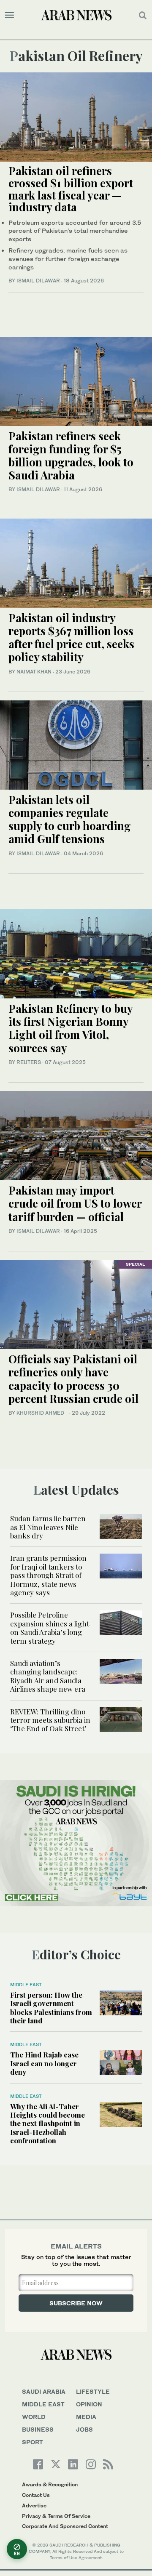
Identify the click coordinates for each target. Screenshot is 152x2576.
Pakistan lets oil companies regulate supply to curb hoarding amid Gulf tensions (70, 819)
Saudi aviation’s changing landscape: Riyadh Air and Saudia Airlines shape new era (48, 1676)
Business (38, 2429)
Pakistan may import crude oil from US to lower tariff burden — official (75, 1203)
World (34, 2417)
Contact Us (36, 2495)
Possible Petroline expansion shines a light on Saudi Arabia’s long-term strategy (50, 1627)
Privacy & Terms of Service (56, 2516)
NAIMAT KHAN (34, 672)
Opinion (89, 2404)
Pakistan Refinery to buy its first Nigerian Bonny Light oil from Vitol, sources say (71, 1028)
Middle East (26, 1985)
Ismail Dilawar (38, 281)
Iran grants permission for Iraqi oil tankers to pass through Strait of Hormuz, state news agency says (48, 1575)
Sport (33, 2442)
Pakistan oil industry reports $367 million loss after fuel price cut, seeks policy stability (71, 637)
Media (86, 2417)
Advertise (34, 2505)
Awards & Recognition (50, 2484)
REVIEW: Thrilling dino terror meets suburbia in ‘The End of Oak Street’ (50, 1720)
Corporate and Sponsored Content (65, 2526)
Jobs (84, 2429)
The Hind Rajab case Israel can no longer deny (44, 2063)
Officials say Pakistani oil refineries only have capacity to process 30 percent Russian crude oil (73, 1379)
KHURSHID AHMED (42, 1413)
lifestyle (93, 2391)
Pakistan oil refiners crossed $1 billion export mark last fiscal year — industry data (71, 189)
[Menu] (9, 15)
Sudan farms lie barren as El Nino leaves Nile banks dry (48, 1527)
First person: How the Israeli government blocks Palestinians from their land (51, 2008)
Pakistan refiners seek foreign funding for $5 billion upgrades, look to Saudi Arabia (71, 456)
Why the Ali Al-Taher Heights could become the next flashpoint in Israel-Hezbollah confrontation (47, 2124)
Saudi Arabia (44, 2391)
